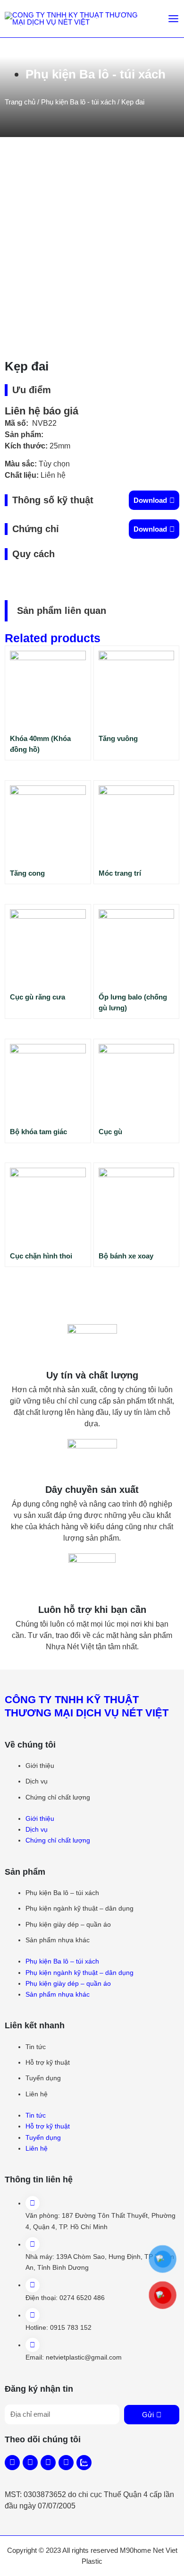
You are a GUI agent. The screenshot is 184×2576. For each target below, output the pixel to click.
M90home (135, 2550)
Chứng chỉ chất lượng (58, 1797)
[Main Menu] (173, 19)
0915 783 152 (71, 2327)
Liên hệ (37, 2094)
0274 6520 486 (82, 2298)
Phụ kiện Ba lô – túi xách (62, 1893)
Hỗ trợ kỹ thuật (48, 2062)
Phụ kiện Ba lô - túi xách (96, 74)
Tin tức (36, 2047)
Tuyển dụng (43, 2078)
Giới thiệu (40, 1766)
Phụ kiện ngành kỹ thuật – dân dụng (79, 1908)
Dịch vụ (37, 1781)
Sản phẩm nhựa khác (58, 1940)
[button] (154, 500)
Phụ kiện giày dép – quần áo (68, 1924)
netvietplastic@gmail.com (84, 2357)
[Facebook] (12, 2463)
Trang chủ (20, 102)
